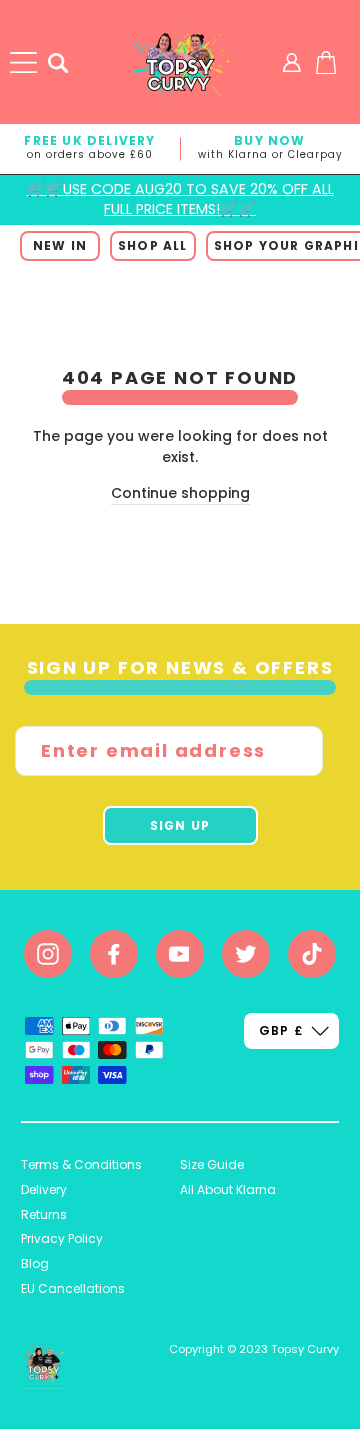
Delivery (44, 1189)
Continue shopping (180, 493)
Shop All (153, 245)
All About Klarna (228, 1189)
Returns (44, 1214)
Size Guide (212, 1164)
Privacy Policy (62, 1238)
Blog (35, 1263)
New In (60, 245)
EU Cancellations (73, 1288)
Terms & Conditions (81, 1164)
